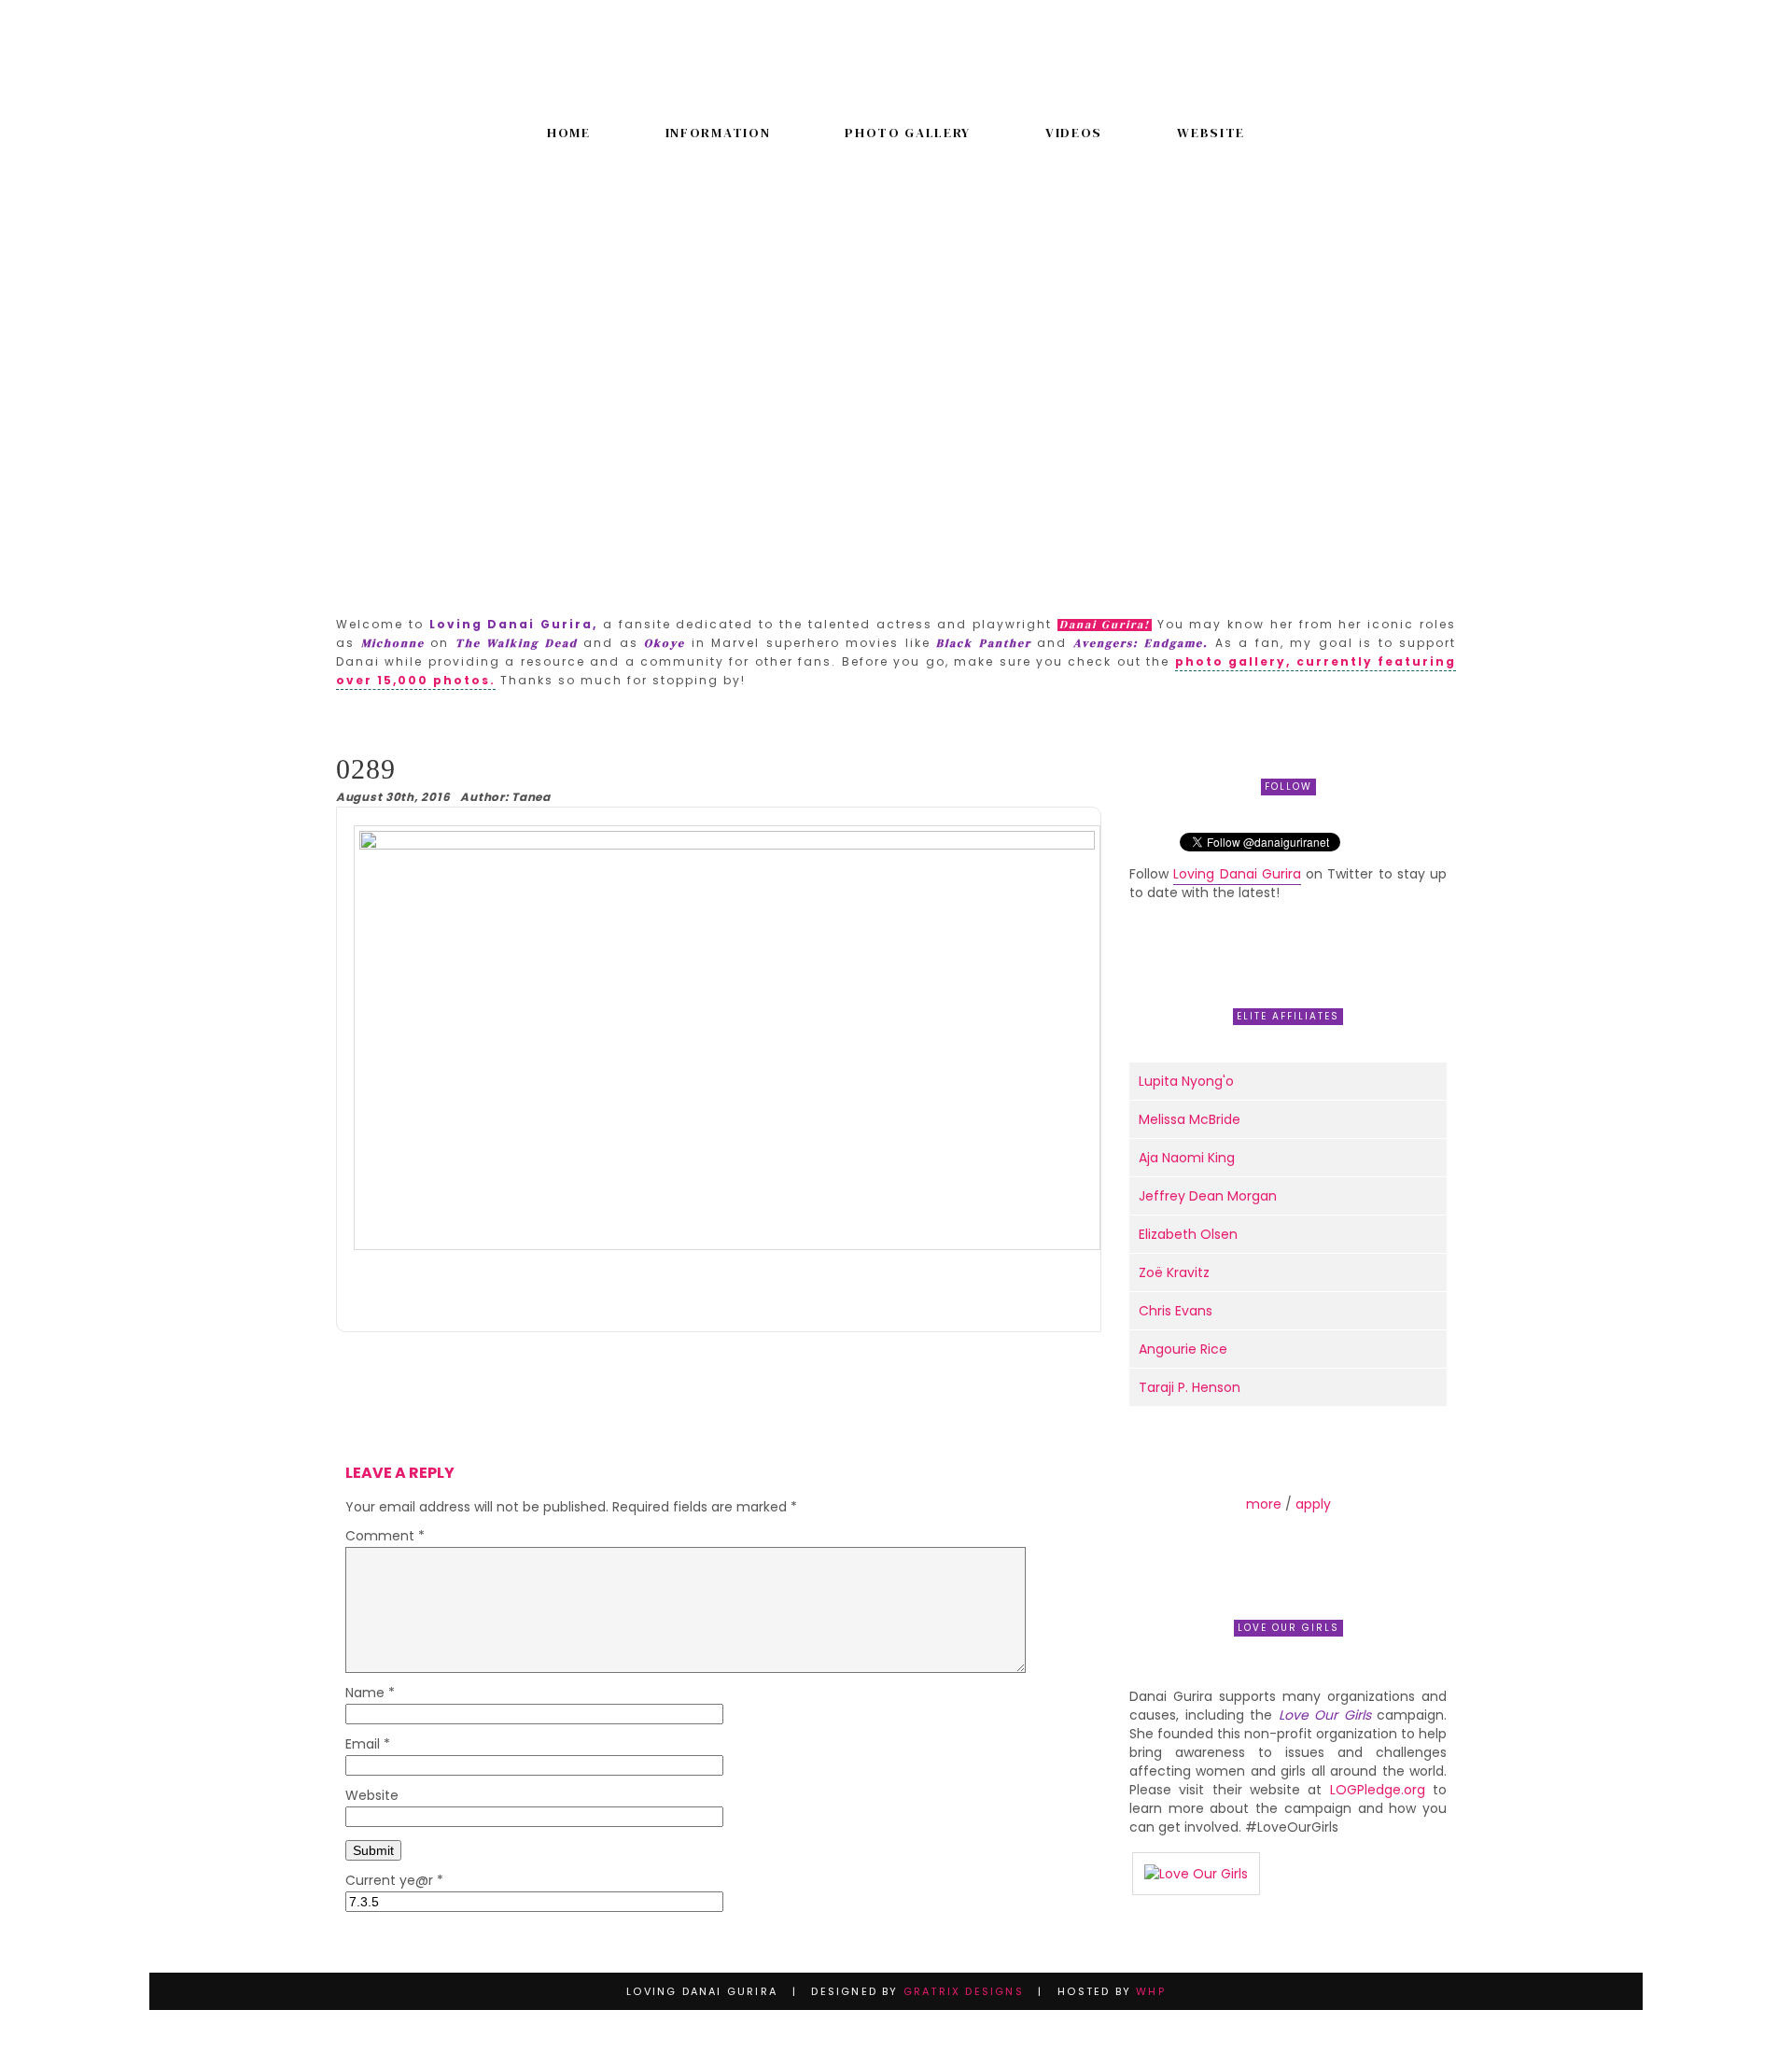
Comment (385, 1537)
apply (1313, 1504)
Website (1211, 133)
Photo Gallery (908, 133)
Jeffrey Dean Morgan (1208, 1196)
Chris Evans (1176, 1311)
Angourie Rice (1183, 1349)
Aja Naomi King (1187, 1158)
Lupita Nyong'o (1186, 1081)
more (1264, 1504)
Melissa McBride (1190, 1119)
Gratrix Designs (964, 1991)
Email (368, 1745)
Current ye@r (394, 1882)
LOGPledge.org (1378, 1790)
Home (569, 133)
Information (718, 133)
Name (370, 1694)
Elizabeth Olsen (1188, 1234)
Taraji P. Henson (1190, 1387)
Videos (1074, 133)
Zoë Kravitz (1174, 1272)
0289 (366, 769)
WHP (1151, 1991)
